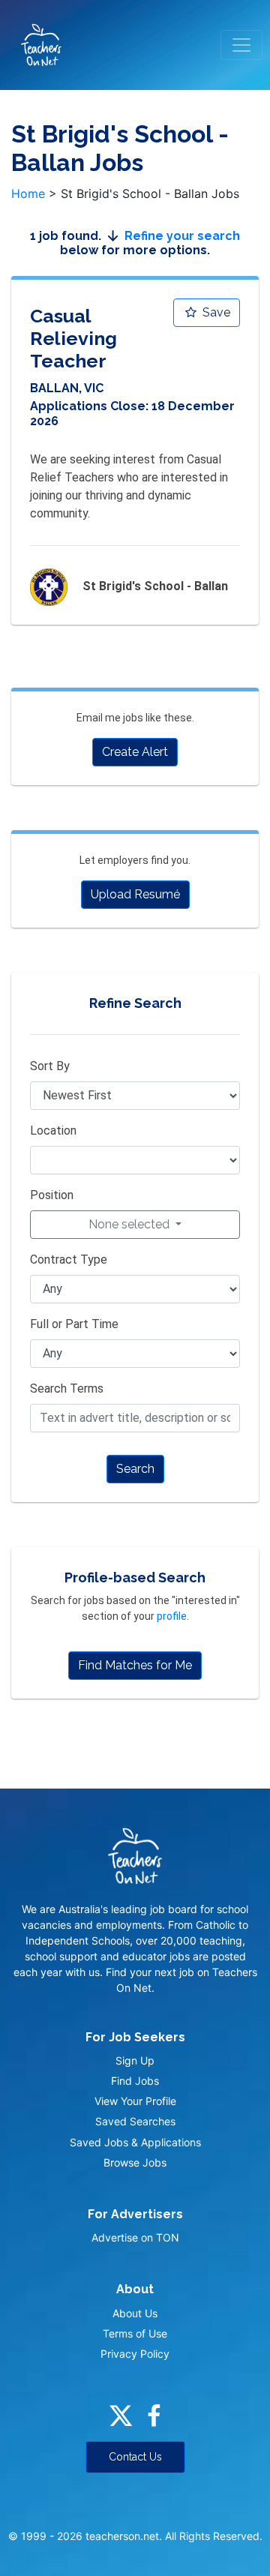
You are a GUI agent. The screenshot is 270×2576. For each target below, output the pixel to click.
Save (215, 312)
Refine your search (182, 236)
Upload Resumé (135, 894)
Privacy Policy (135, 2354)
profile (172, 1616)
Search (135, 1469)
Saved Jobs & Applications (135, 2142)
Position (52, 1195)
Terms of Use (135, 2333)
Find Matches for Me (135, 1665)
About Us (135, 2313)
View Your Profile (135, 2101)
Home (28, 193)
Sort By (50, 1066)
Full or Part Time (74, 1324)
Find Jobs (135, 2081)
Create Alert (135, 752)
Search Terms (67, 1388)
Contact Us (135, 2457)
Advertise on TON (135, 2237)
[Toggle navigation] (241, 45)
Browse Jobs (135, 2162)
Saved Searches (135, 2121)
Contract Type (69, 1260)
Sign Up (135, 2060)
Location (53, 1131)
